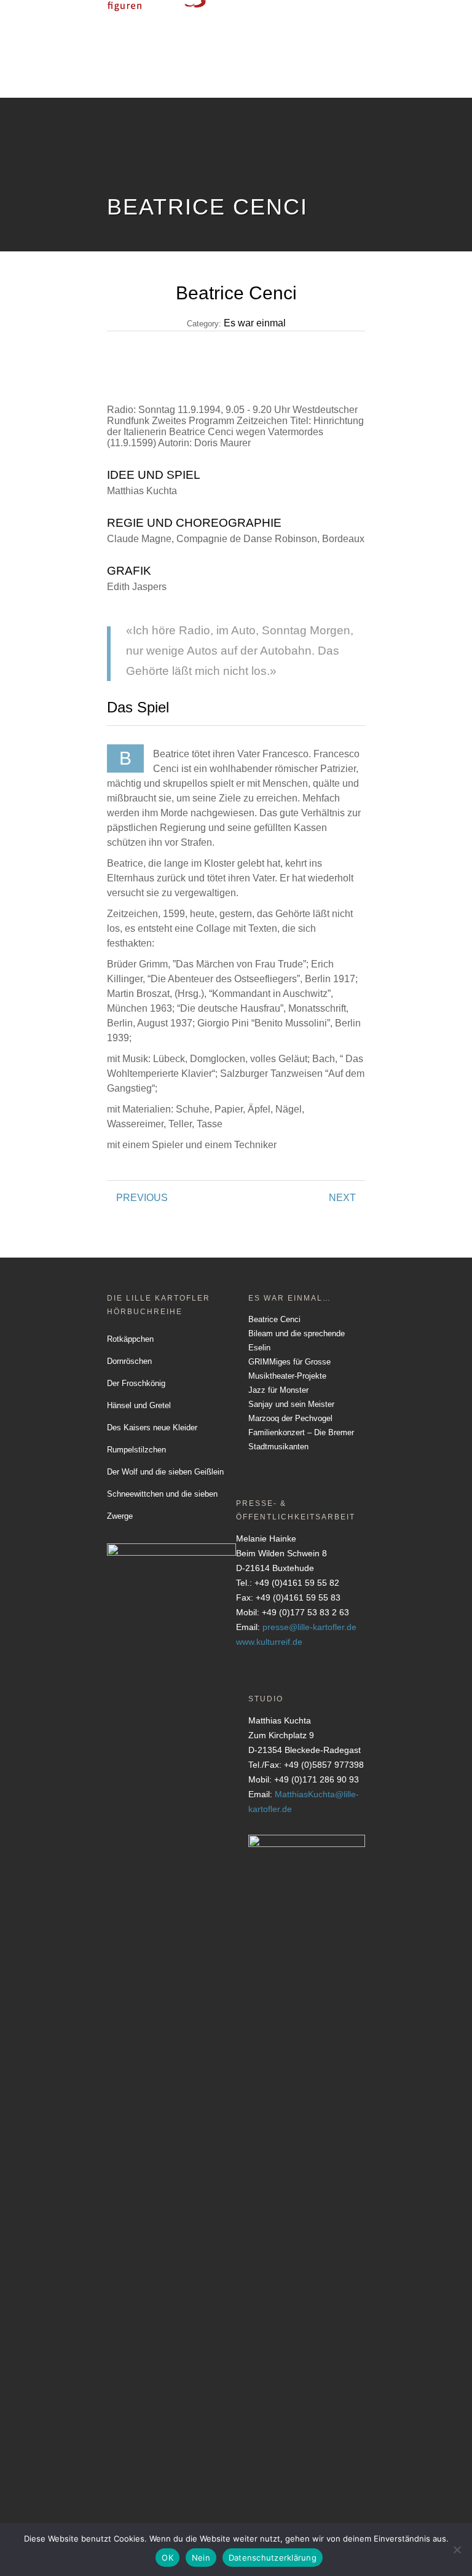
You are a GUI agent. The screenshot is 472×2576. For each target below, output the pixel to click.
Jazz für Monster (278, 1390)
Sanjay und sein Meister (291, 1404)
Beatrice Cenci (274, 1319)
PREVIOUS (142, 1198)
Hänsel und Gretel (139, 1405)
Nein (201, 2558)
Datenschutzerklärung (273, 2558)
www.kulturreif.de (269, 1642)
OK (167, 2558)
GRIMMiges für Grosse (289, 1362)
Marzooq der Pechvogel (290, 1418)
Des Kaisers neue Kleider (152, 1428)
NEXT (342, 1198)
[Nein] (457, 2550)
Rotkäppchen (130, 1339)
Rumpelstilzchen (136, 1450)
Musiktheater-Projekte (287, 1376)
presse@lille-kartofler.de (309, 1627)
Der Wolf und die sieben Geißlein (165, 1472)
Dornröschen (129, 1361)
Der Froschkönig (136, 1383)
